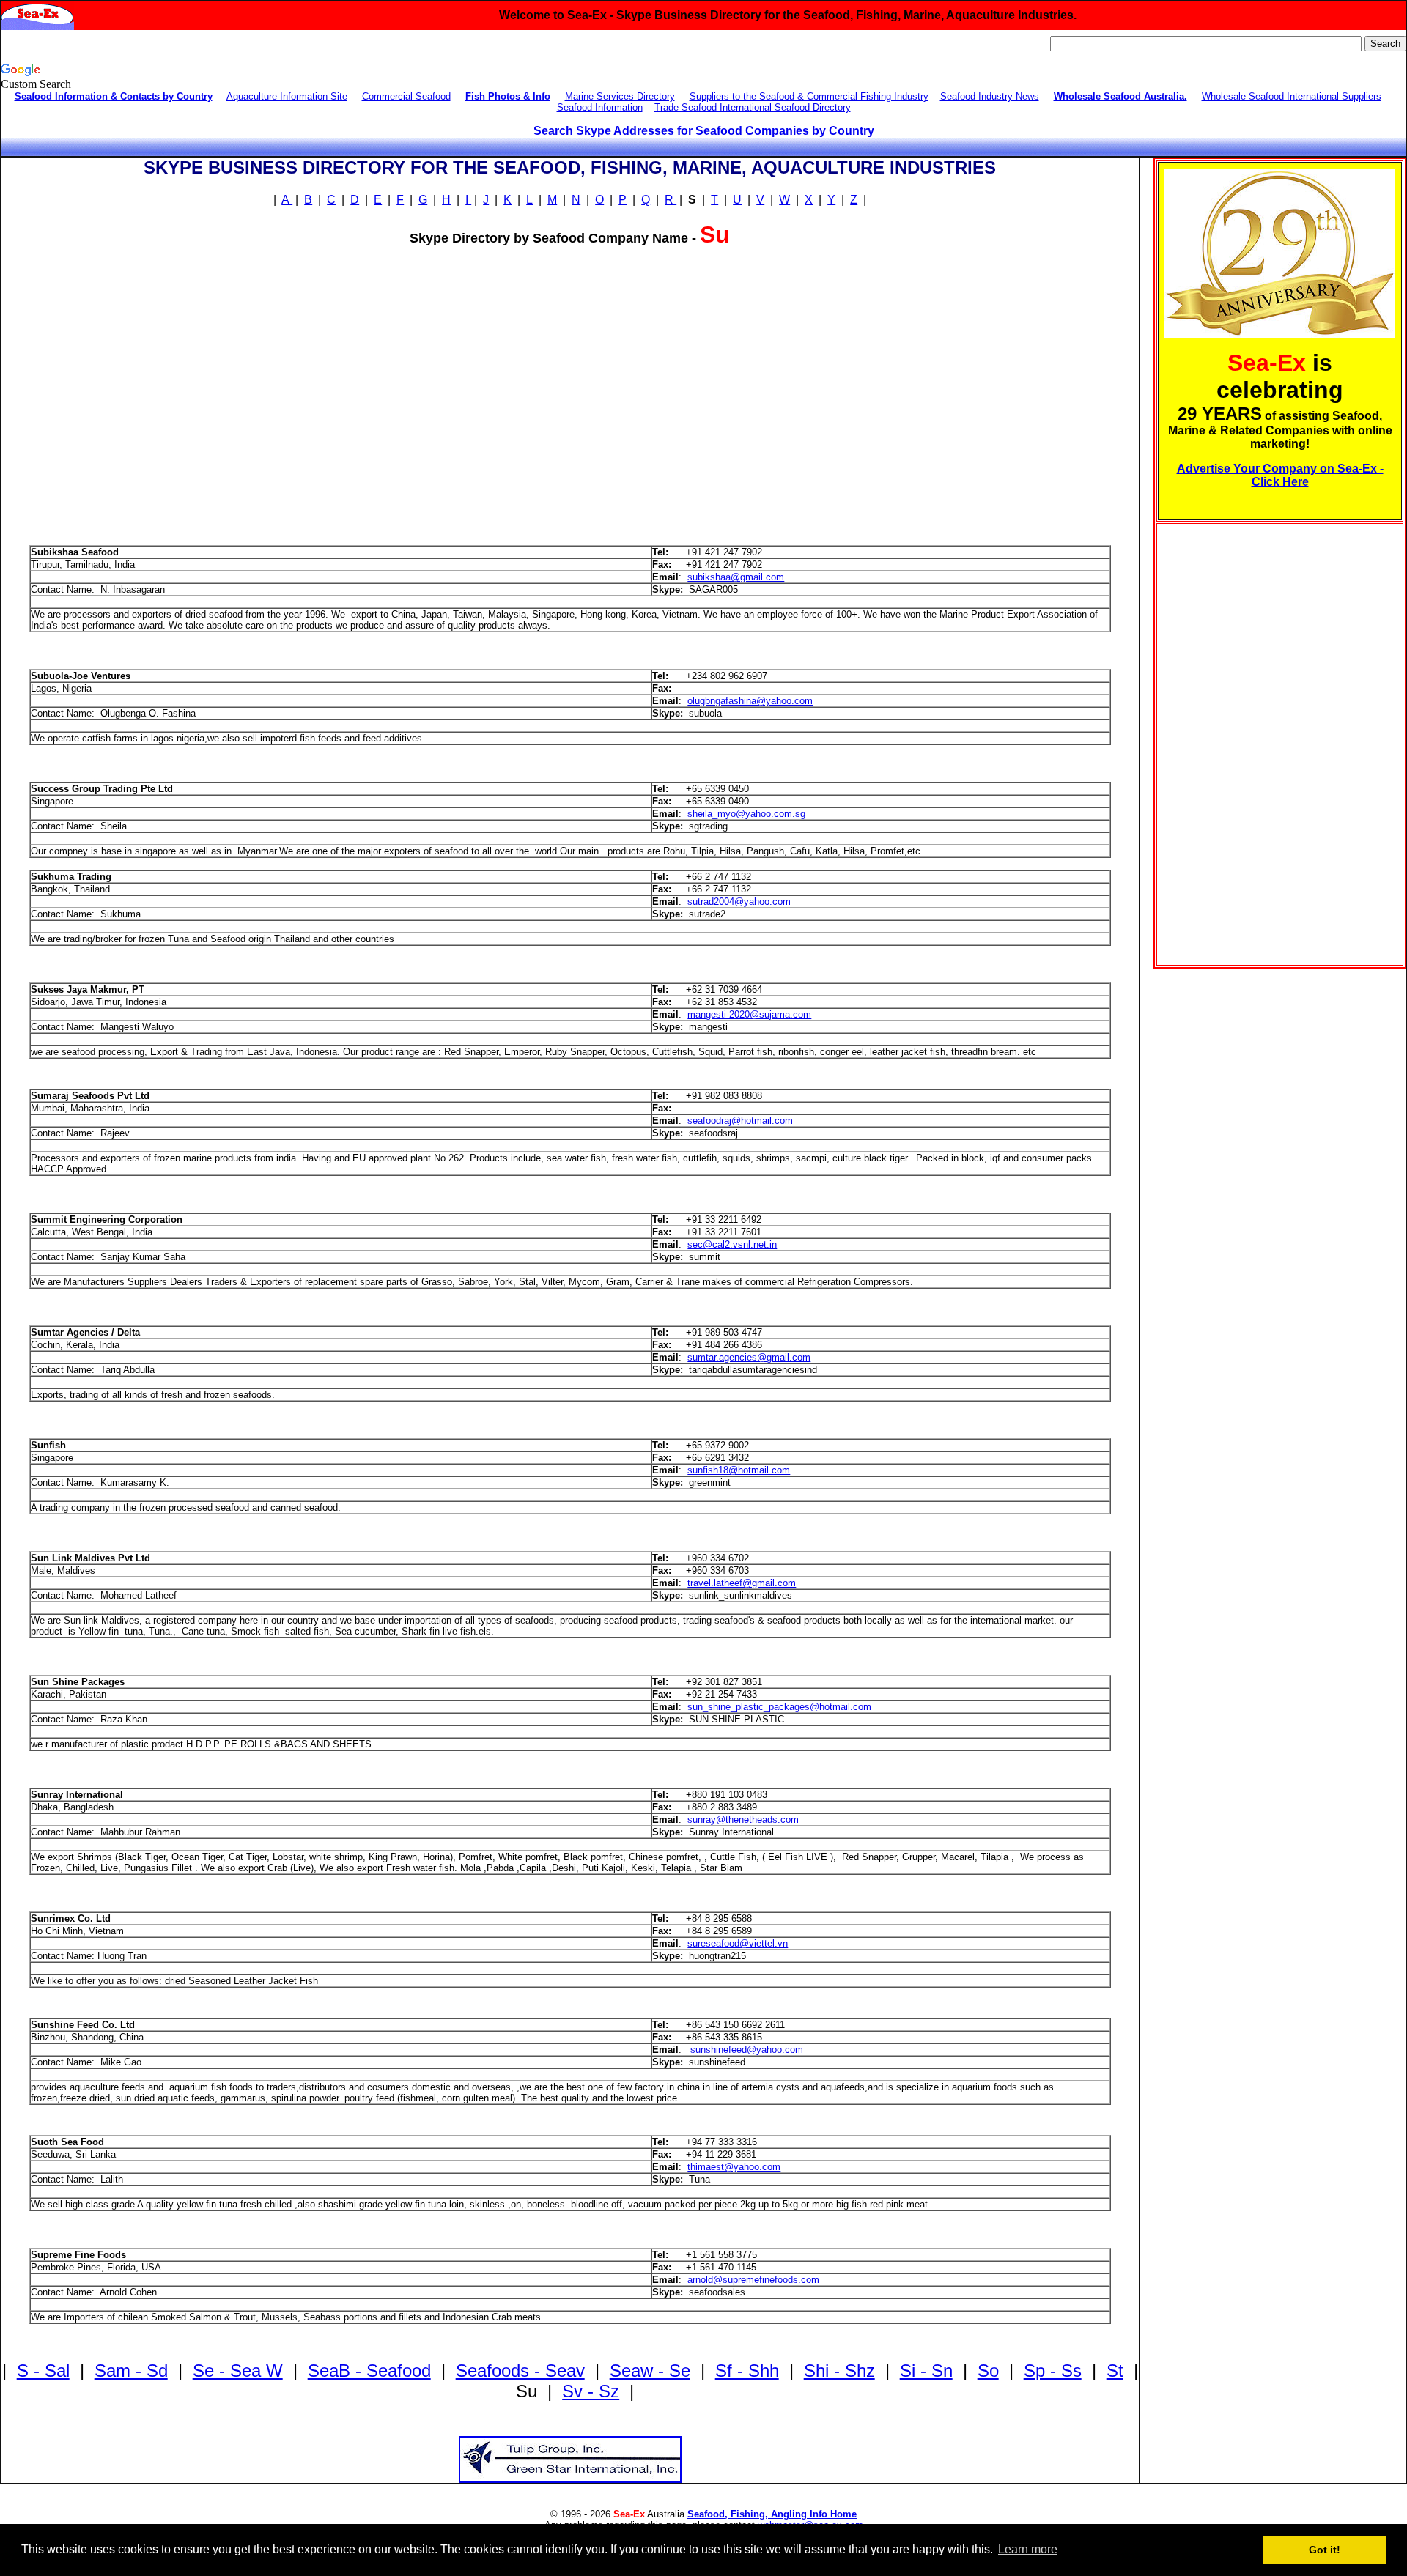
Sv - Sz (591, 2391)
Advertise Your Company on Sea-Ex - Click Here (1280, 475)
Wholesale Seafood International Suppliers (1292, 96)
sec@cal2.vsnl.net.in (732, 1244)
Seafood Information (600, 107)
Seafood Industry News (990, 96)
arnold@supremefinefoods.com (753, 2280)
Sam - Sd (131, 2370)
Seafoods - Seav (520, 2370)
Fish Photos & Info (508, 96)
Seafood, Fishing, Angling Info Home (772, 2514)
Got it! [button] (1325, 2550)
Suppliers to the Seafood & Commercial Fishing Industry (809, 96)
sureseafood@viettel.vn (738, 1943)
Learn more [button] (1028, 2549)
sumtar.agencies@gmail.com (749, 1357)
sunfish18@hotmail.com (739, 1470)
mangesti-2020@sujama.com (749, 1014)
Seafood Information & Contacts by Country (114, 96)
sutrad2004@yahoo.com (739, 902)
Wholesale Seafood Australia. (1120, 96)
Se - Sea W (238, 2370)
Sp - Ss (1053, 2370)
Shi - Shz (839, 2370)
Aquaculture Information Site (287, 96)
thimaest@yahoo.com (734, 2167)
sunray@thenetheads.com (743, 1820)
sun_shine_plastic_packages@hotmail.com (779, 1707)
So (988, 2370)
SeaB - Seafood (369, 2370)
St (1115, 2370)
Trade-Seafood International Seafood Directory (753, 107)
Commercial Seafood (406, 96)
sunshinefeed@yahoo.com (747, 2050)
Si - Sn (926, 2370)
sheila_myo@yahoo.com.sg (746, 814)
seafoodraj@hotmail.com (740, 1121)
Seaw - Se (650, 2370)
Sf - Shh (747, 2370)
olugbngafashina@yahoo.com (750, 701)
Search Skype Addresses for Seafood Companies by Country (704, 131)
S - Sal (43, 2370)
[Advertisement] (135, 401)
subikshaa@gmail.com (736, 577)
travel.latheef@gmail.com (742, 1583)
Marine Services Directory (620, 96)
